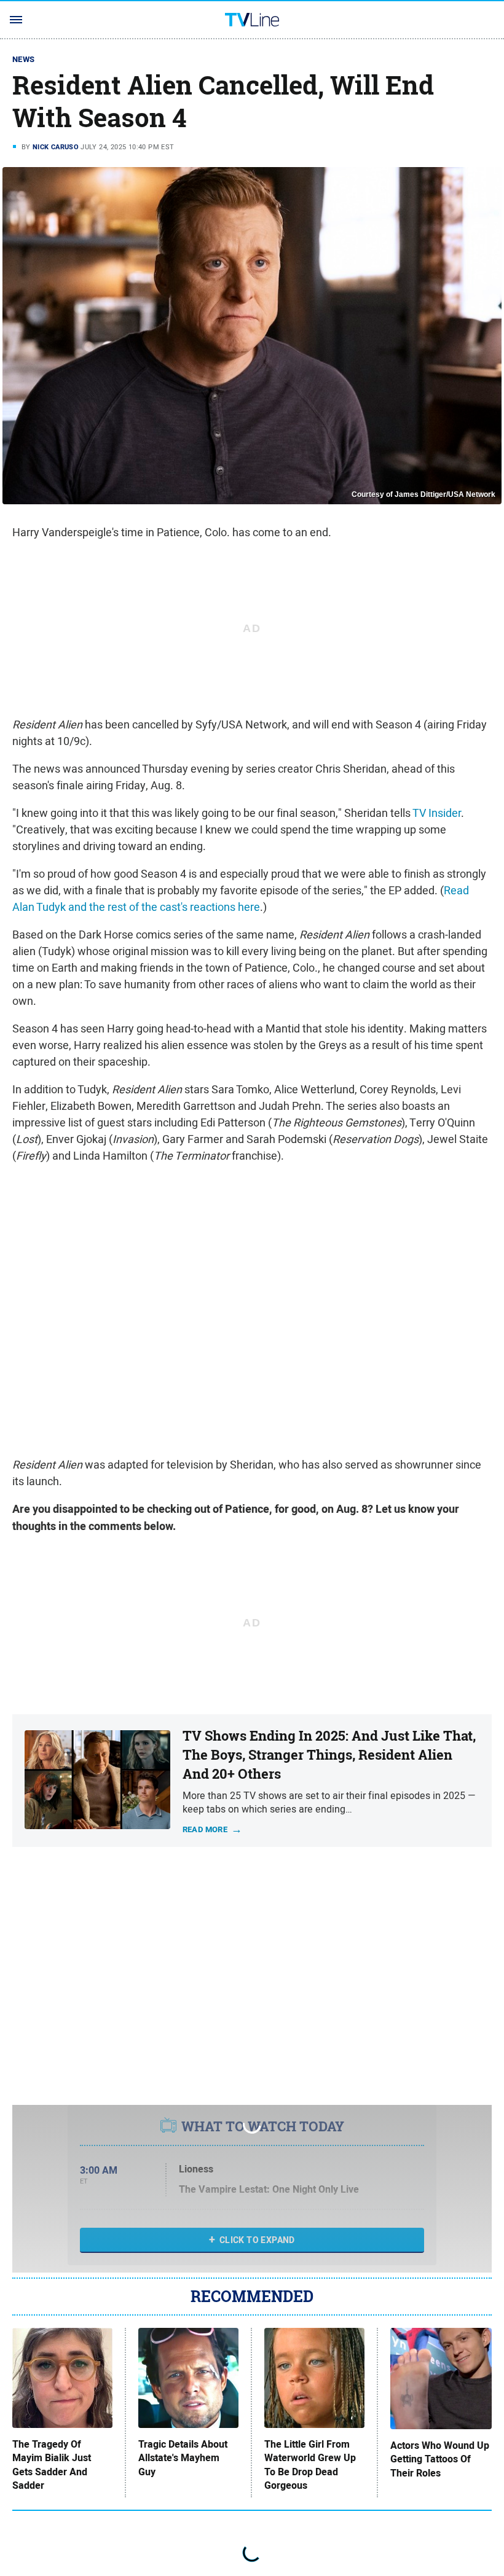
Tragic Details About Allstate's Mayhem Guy (183, 2458)
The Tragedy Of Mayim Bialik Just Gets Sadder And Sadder (52, 2465)
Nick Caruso (56, 147)
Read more (205, 1829)
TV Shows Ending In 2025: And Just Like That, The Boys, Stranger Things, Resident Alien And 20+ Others (329, 1755)
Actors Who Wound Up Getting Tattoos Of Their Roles (440, 2460)
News (24, 59)
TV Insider (437, 813)
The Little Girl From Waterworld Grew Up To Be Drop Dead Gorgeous (310, 2465)
